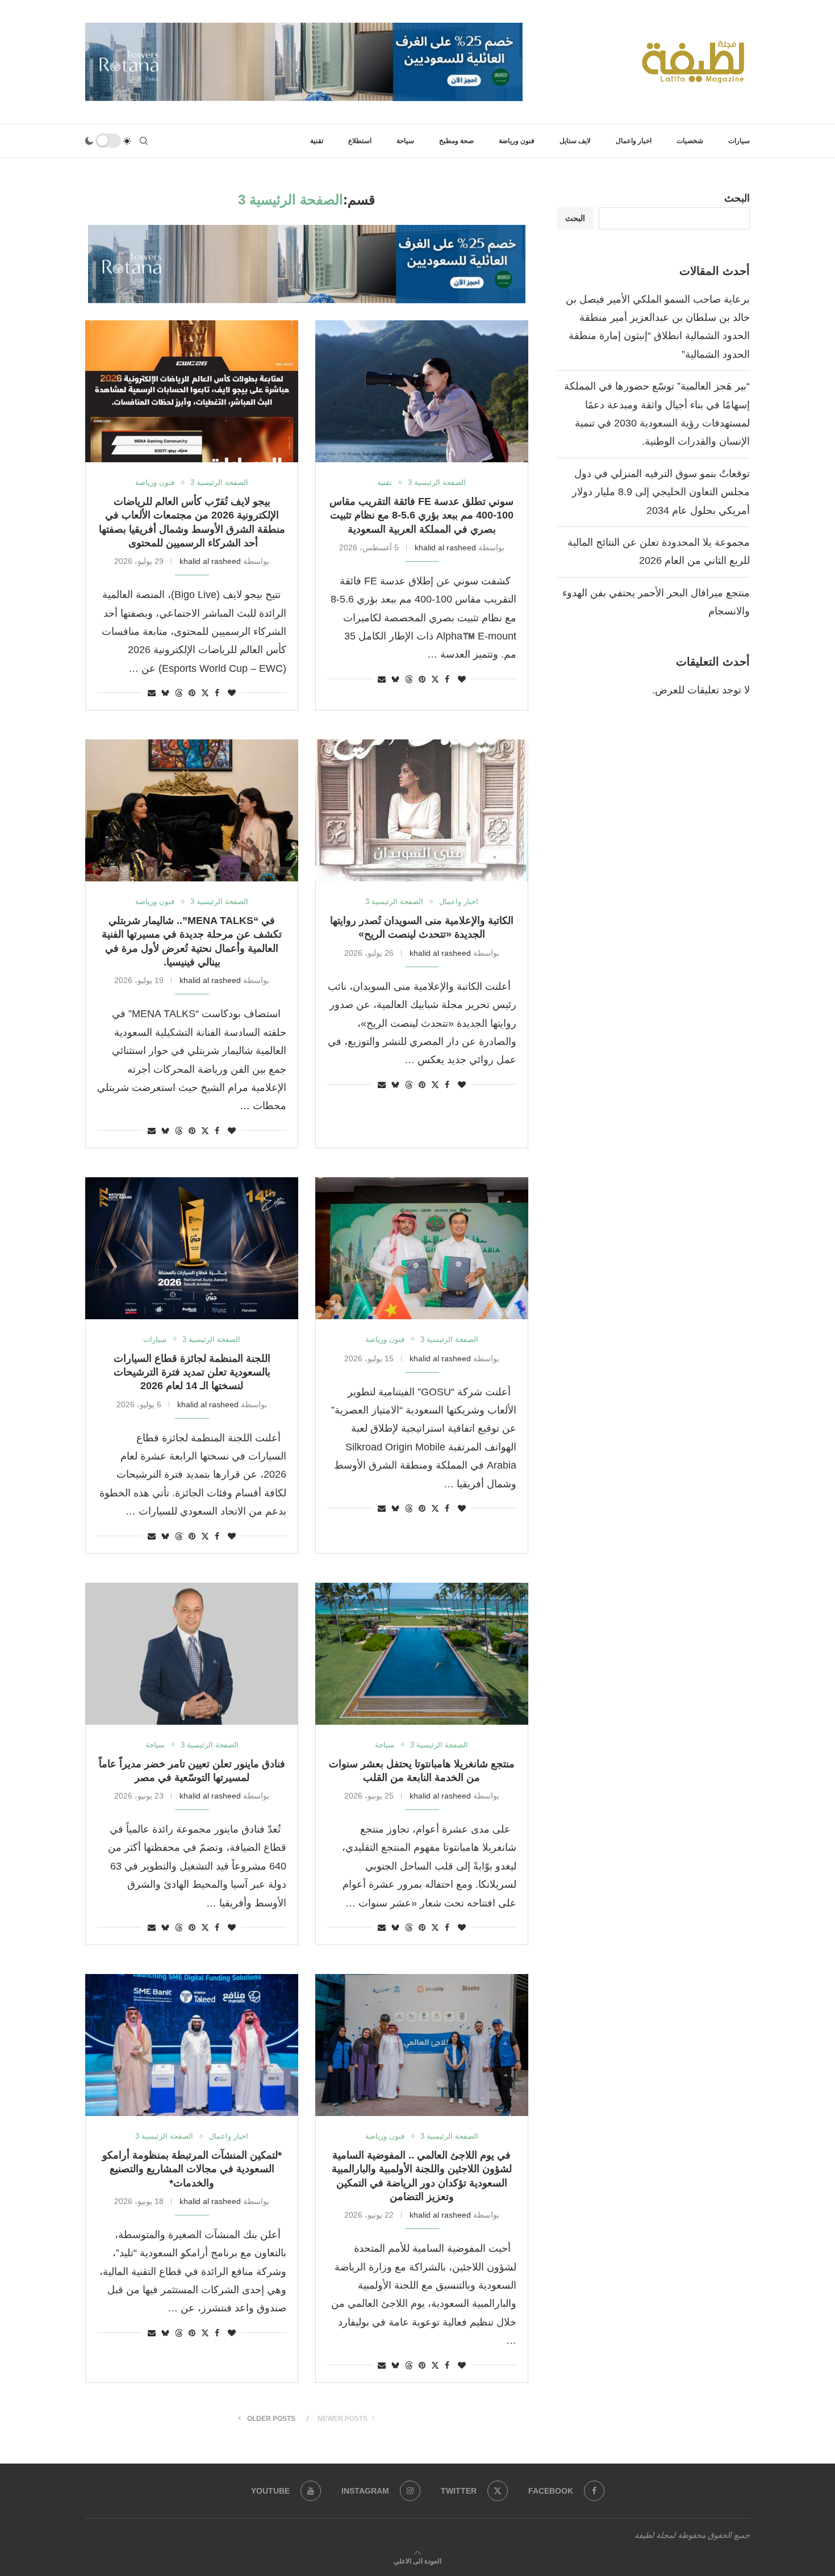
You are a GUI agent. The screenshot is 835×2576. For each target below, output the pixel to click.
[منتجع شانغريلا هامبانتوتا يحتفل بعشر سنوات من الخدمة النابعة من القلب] (422, 1654)
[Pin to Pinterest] (422, 679)
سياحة (405, 141)
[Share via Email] (382, 679)
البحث (737, 198)
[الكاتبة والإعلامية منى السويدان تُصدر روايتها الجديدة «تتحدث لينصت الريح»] (422, 810)
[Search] (144, 141)
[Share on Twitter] (435, 679)
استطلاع (360, 141)
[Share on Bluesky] (395, 679)
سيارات (739, 141)
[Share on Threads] (409, 679)
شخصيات (690, 141)
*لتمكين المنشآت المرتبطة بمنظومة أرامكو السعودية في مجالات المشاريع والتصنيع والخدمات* (192, 2169)
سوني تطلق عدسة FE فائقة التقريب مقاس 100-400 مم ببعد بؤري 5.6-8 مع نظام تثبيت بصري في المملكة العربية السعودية (421, 515)
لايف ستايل (575, 141)
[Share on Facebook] (447, 679)
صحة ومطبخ (456, 141)
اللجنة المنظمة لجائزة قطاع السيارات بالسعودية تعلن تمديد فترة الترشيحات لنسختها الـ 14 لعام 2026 (192, 1372)
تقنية (317, 141)
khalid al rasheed (445, 547)
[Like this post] (462, 679)
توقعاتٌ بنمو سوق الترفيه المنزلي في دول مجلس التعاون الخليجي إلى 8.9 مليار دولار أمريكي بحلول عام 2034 (661, 492)
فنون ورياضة (517, 141)
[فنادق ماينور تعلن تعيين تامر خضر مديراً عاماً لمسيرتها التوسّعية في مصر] (192, 1654)
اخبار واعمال (634, 141)
